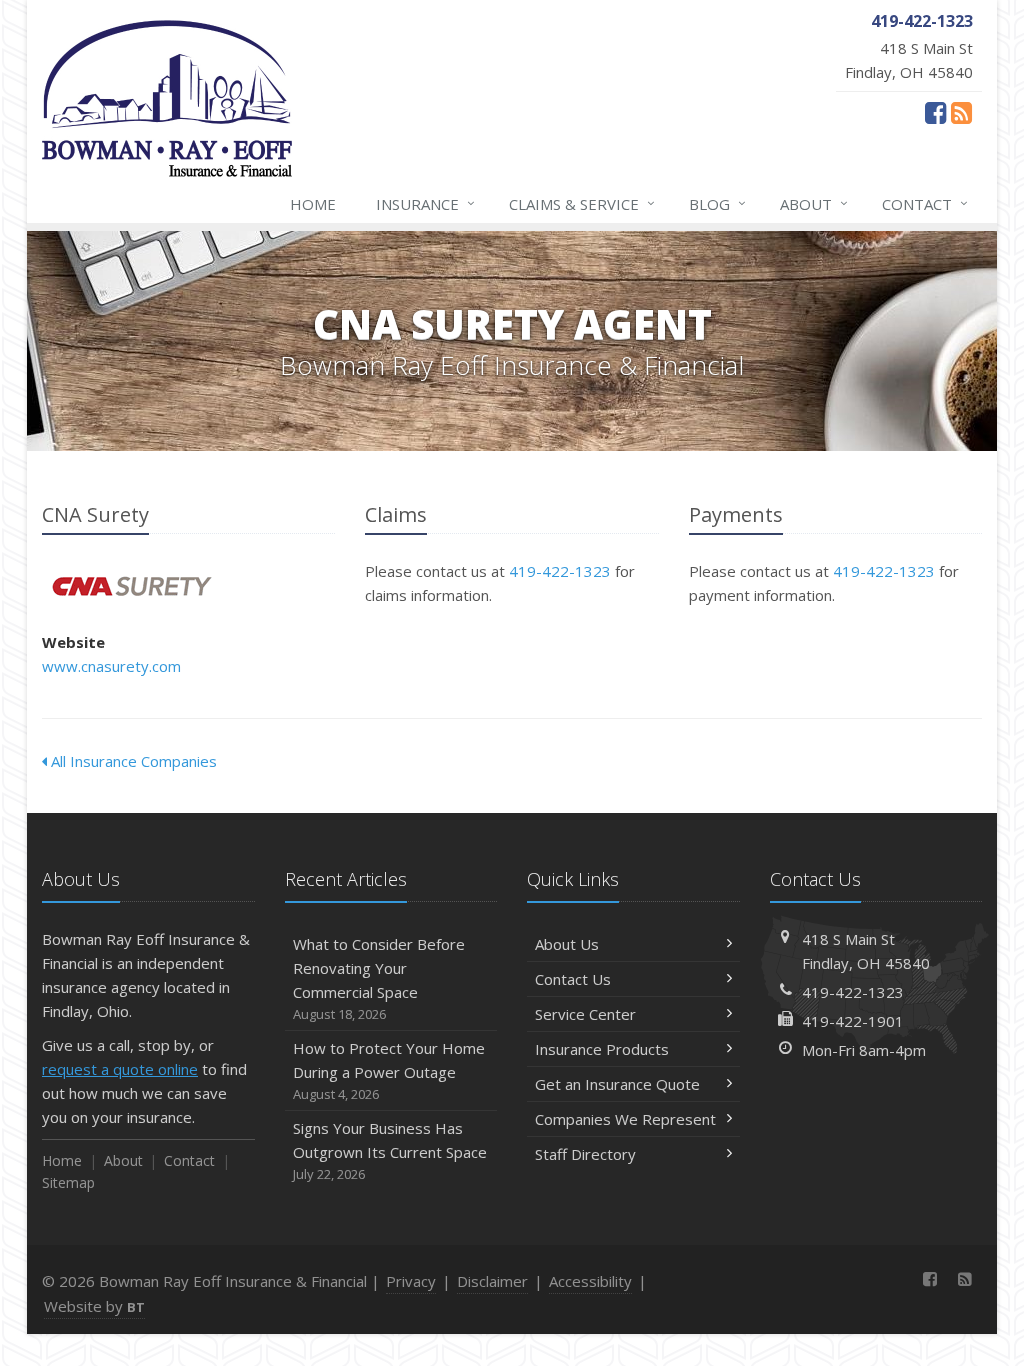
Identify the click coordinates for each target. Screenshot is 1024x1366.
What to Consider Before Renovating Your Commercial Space (379, 978)
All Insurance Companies (132, 761)
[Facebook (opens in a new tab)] (935, 112)
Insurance (425, 203)
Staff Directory (585, 1154)
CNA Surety (131, 586)
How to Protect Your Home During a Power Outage (389, 1070)
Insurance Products (602, 1049)
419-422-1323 (560, 571)
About (814, 203)
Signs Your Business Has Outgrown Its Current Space (390, 1150)
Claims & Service (582, 203)
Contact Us (573, 979)
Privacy (411, 1281)
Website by (94, 1306)
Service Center (585, 1014)
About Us (567, 944)
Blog (717, 203)
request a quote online (120, 1069)
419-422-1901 (853, 1021)
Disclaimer (492, 1281)
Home (313, 204)
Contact (925, 203)
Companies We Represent (625, 1119)
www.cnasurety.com (111, 666)
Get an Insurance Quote (617, 1084)
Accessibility (590, 1281)
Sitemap (68, 1182)
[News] (961, 112)
